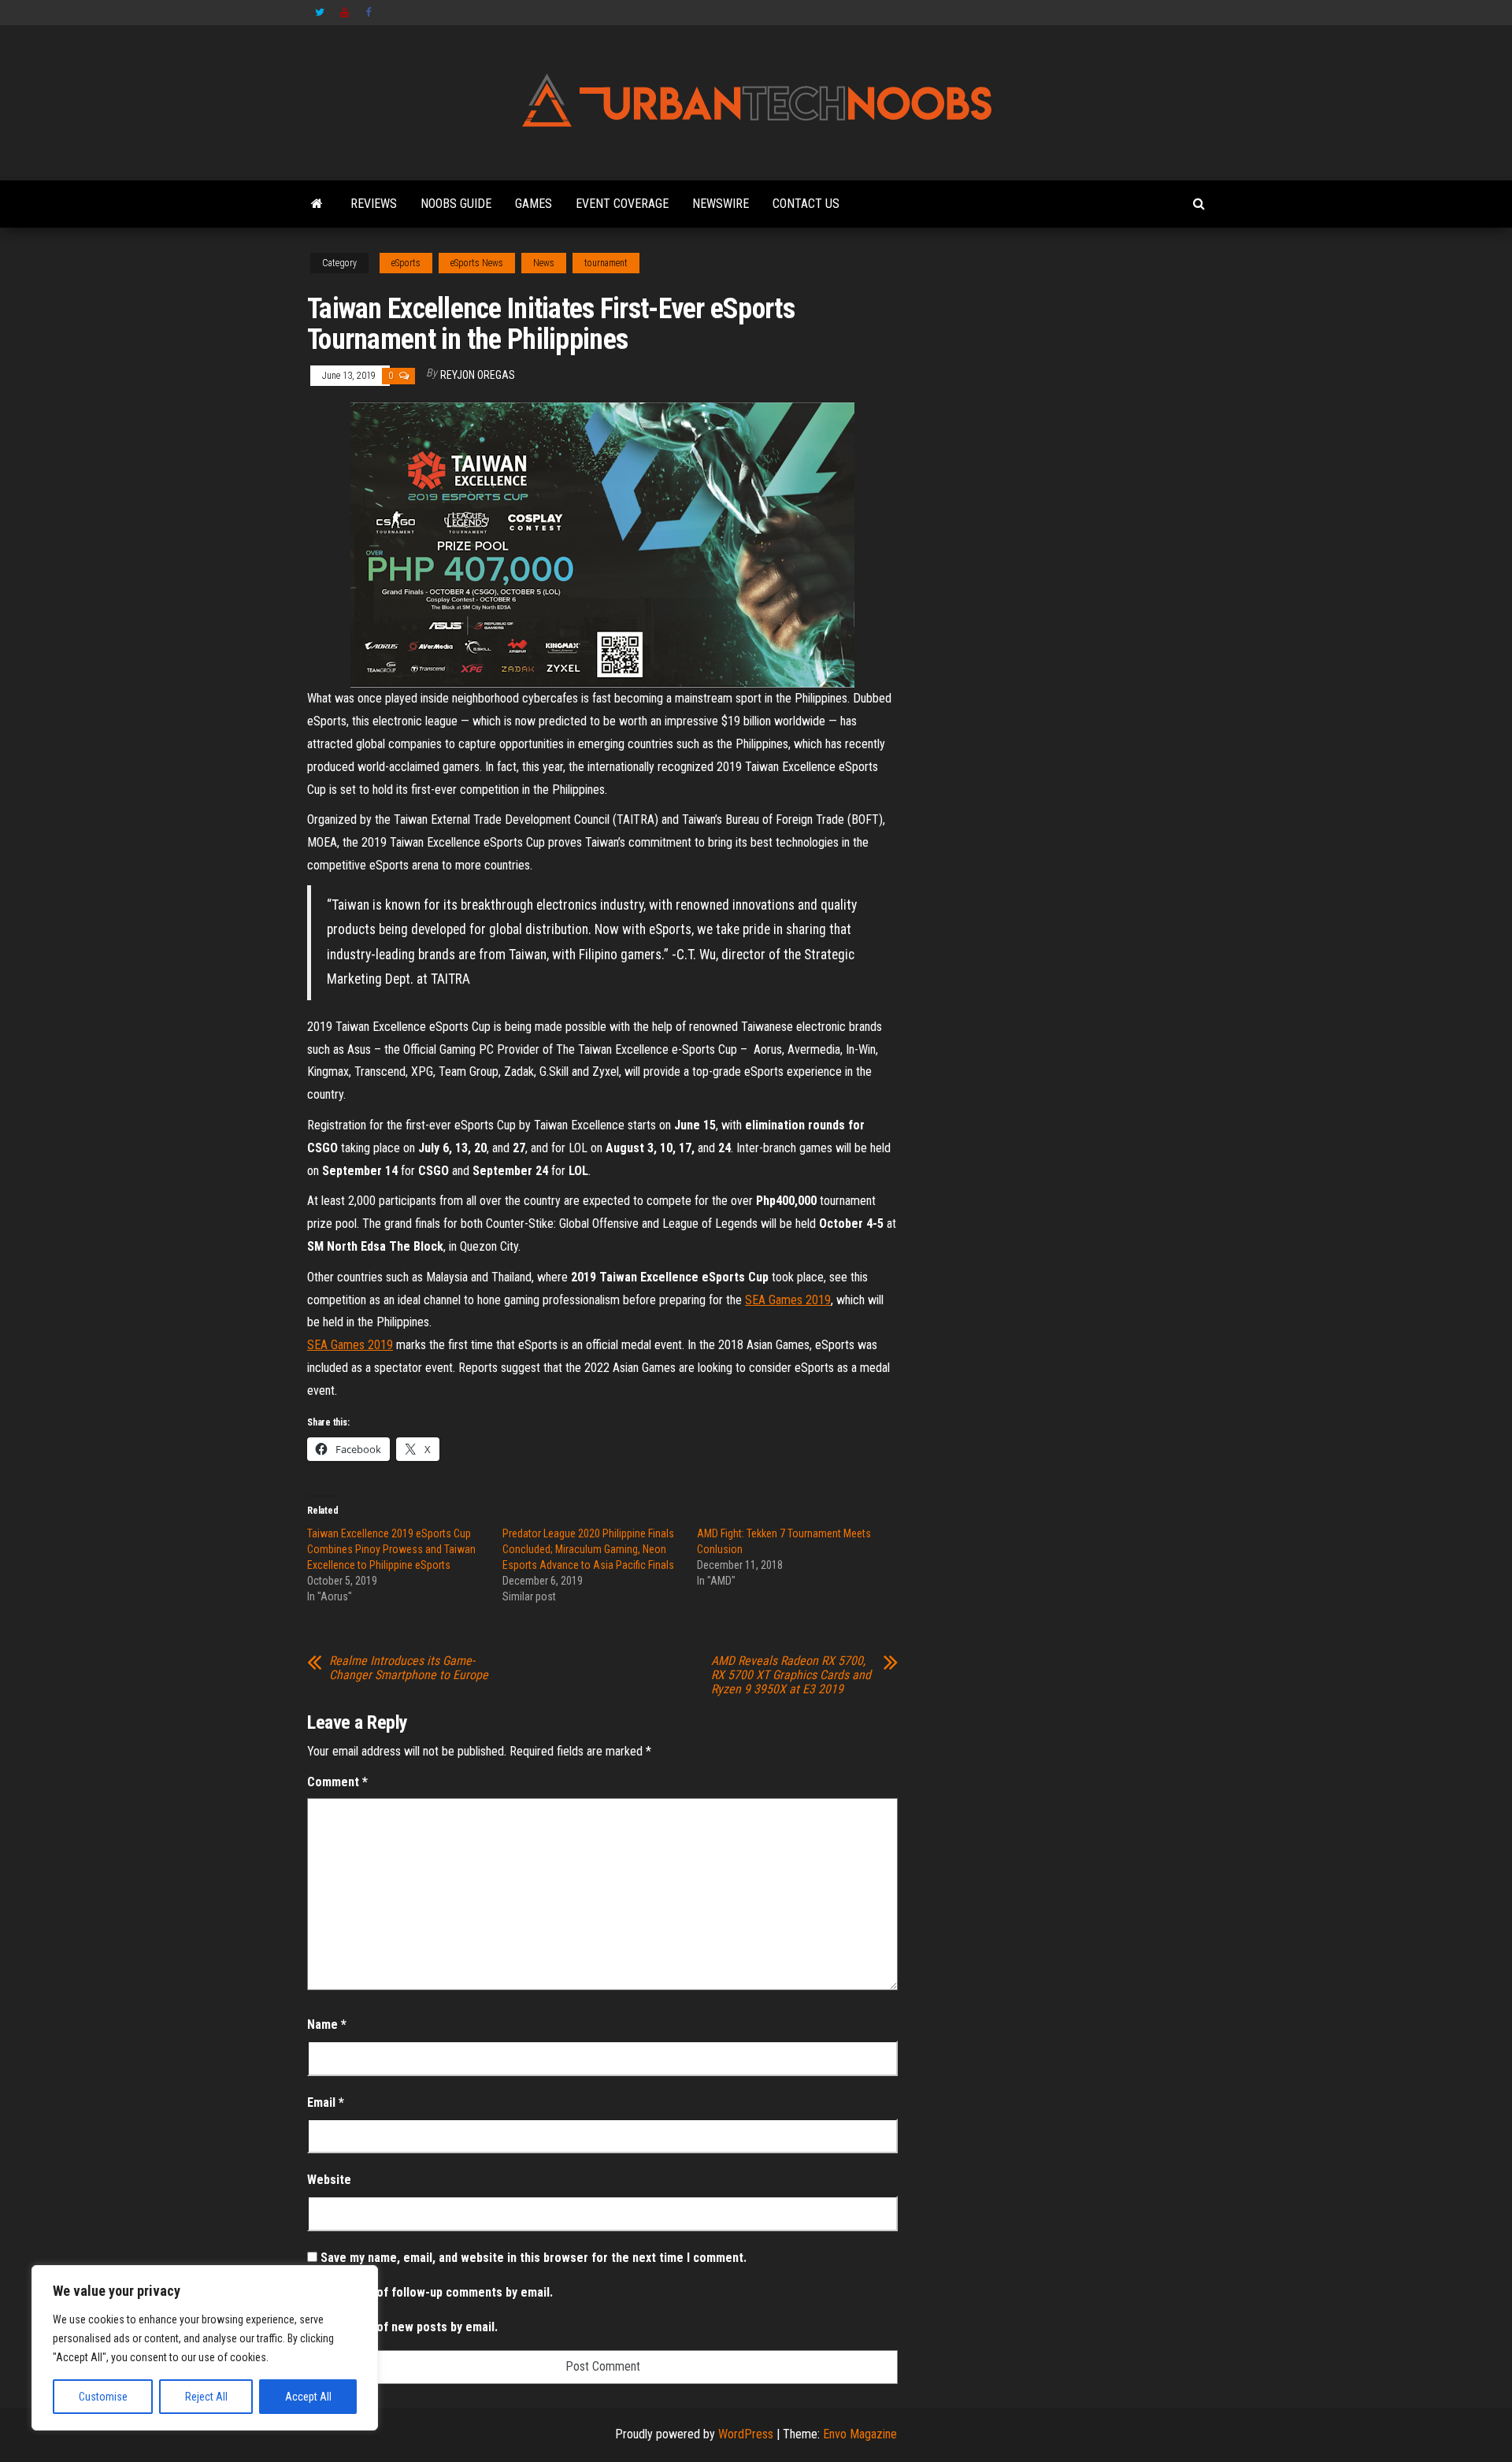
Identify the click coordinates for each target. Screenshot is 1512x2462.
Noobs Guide (456, 204)
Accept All (308, 2397)
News (544, 263)
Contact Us (806, 204)
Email (326, 2102)
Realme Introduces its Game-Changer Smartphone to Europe (409, 1668)
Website (329, 2180)
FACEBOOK (370, 13)
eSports (406, 263)
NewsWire (721, 204)
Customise (103, 2397)
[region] (205, 2348)
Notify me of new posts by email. (409, 2327)
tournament (606, 263)
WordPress (746, 2434)
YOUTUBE (345, 13)
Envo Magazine (860, 2434)
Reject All (206, 2397)
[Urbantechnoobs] (317, 204)
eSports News (477, 263)
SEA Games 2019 (788, 1300)
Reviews (374, 204)
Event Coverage (622, 204)
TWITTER (320, 13)
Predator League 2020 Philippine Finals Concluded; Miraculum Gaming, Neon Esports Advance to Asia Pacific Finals (588, 1549)
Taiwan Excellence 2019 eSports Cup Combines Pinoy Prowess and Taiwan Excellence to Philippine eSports (391, 1549)
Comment (337, 1782)
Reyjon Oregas (478, 375)
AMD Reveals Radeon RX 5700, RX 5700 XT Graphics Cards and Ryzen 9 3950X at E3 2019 (791, 1675)
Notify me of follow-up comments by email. (437, 2292)
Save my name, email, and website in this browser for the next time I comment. (534, 2258)
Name (327, 2024)
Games (534, 204)
